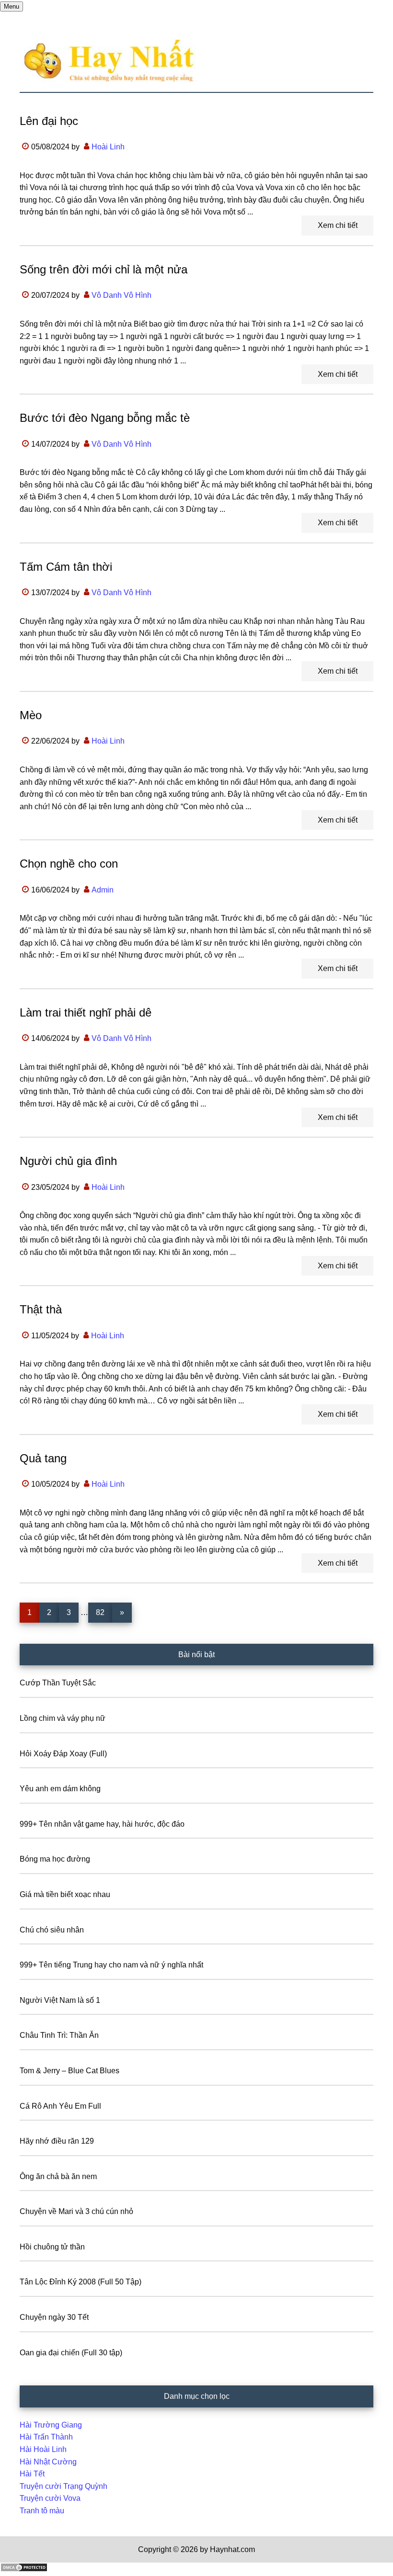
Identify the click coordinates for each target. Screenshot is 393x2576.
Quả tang (43, 1458)
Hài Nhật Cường (48, 2462)
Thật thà (41, 1309)
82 (104, 1612)
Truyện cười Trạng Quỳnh (64, 2486)
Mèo (31, 715)
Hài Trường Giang (51, 2425)
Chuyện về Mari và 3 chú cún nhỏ (76, 2211)
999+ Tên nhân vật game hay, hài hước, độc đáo (102, 1824)
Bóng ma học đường (55, 1859)
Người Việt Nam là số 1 (60, 2000)
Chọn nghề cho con (69, 864)
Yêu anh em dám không (60, 1789)
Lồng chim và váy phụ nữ (63, 1718)
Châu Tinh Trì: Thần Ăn (59, 2035)
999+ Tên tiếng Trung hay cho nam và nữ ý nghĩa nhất (111, 1965)
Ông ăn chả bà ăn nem (58, 2176)
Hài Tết (32, 2474)
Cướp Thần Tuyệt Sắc (58, 1683)
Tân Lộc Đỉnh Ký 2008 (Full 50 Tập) (81, 2282)
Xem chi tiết (338, 225)
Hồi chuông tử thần (52, 2247)
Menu (12, 6)
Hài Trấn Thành (46, 2437)
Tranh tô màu (42, 2511)
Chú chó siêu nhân (52, 1930)
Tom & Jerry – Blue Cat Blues (69, 2071)
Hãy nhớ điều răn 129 (57, 2141)
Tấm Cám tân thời (66, 567)
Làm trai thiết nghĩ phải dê (86, 1012)
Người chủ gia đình (68, 1161)
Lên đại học (49, 121)
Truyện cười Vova (50, 2498)
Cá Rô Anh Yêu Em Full (60, 2106)
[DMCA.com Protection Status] (24, 2570)
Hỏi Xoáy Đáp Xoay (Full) (63, 1754)
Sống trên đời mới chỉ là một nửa (104, 269)
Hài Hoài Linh (43, 2449)
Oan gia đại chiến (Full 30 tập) (71, 2353)
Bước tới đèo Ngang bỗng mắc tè (105, 418)
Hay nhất (196, 61)
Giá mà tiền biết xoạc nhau (65, 1894)
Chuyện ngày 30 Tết (54, 2317)
